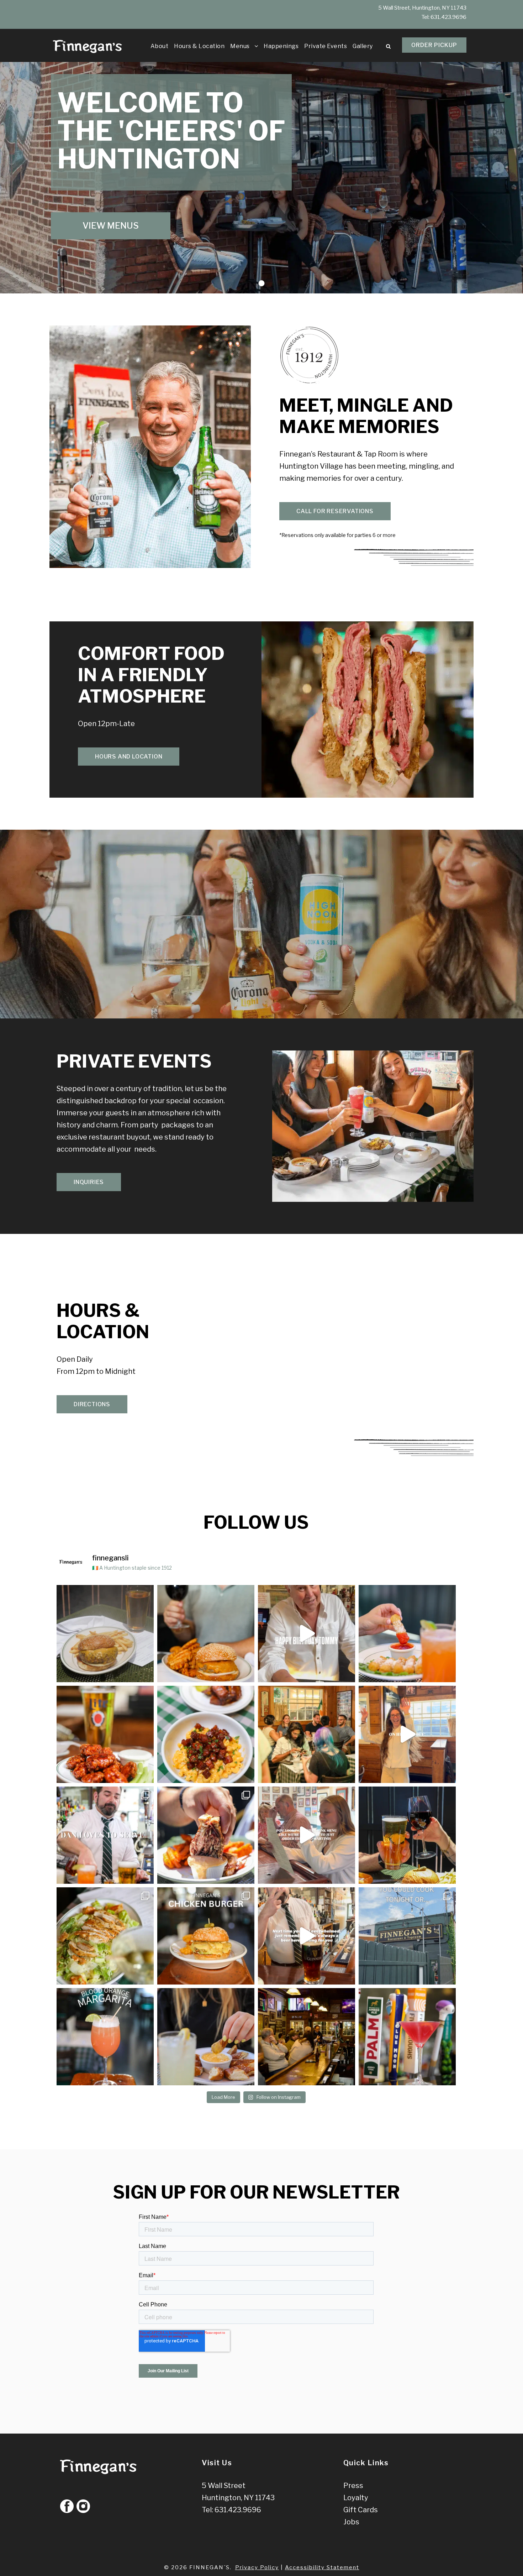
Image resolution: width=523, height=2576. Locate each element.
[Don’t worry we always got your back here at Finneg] (307, 1936)
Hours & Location (199, 46)
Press (353, 2486)
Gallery (363, 46)
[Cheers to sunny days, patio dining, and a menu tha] (407, 1835)
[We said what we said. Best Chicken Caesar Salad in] (105, 1936)
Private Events (326, 46)
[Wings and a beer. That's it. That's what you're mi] (105, 1734)
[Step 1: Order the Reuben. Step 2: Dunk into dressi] (206, 1835)
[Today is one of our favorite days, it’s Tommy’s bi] (307, 1634)
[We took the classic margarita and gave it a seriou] (105, 2037)
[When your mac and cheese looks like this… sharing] (206, 1734)
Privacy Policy (257, 2567)
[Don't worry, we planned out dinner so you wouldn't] (407, 1936)
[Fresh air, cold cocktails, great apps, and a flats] (407, 1634)
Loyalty (356, 2498)
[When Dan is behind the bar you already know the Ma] (307, 1835)
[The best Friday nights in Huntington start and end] (307, 1734)
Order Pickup (434, 45)
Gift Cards (361, 2510)
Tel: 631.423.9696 (231, 2510)
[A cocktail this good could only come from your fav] (407, 2037)
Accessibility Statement (322, 2567)
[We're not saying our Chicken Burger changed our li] (206, 1936)
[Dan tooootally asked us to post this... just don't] (105, 1835)
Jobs (351, 2522)
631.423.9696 (448, 17)
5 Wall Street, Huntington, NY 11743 (422, 8)
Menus (240, 46)
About (160, 46)
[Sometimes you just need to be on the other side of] (407, 1734)
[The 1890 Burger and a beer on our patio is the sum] (105, 1634)
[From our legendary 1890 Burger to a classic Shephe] (206, 1634)
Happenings (281, 46)
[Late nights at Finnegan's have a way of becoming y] (307, 2037)
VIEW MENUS (111, 226)
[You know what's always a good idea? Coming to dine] (206, 2037)
